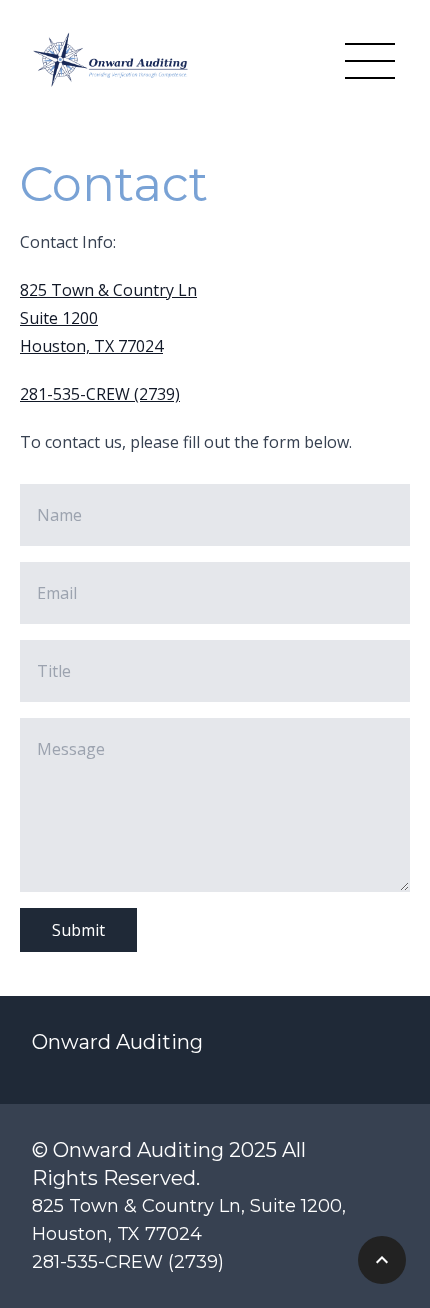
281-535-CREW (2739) (100, 394)
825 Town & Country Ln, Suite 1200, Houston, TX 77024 (189, 1220)
